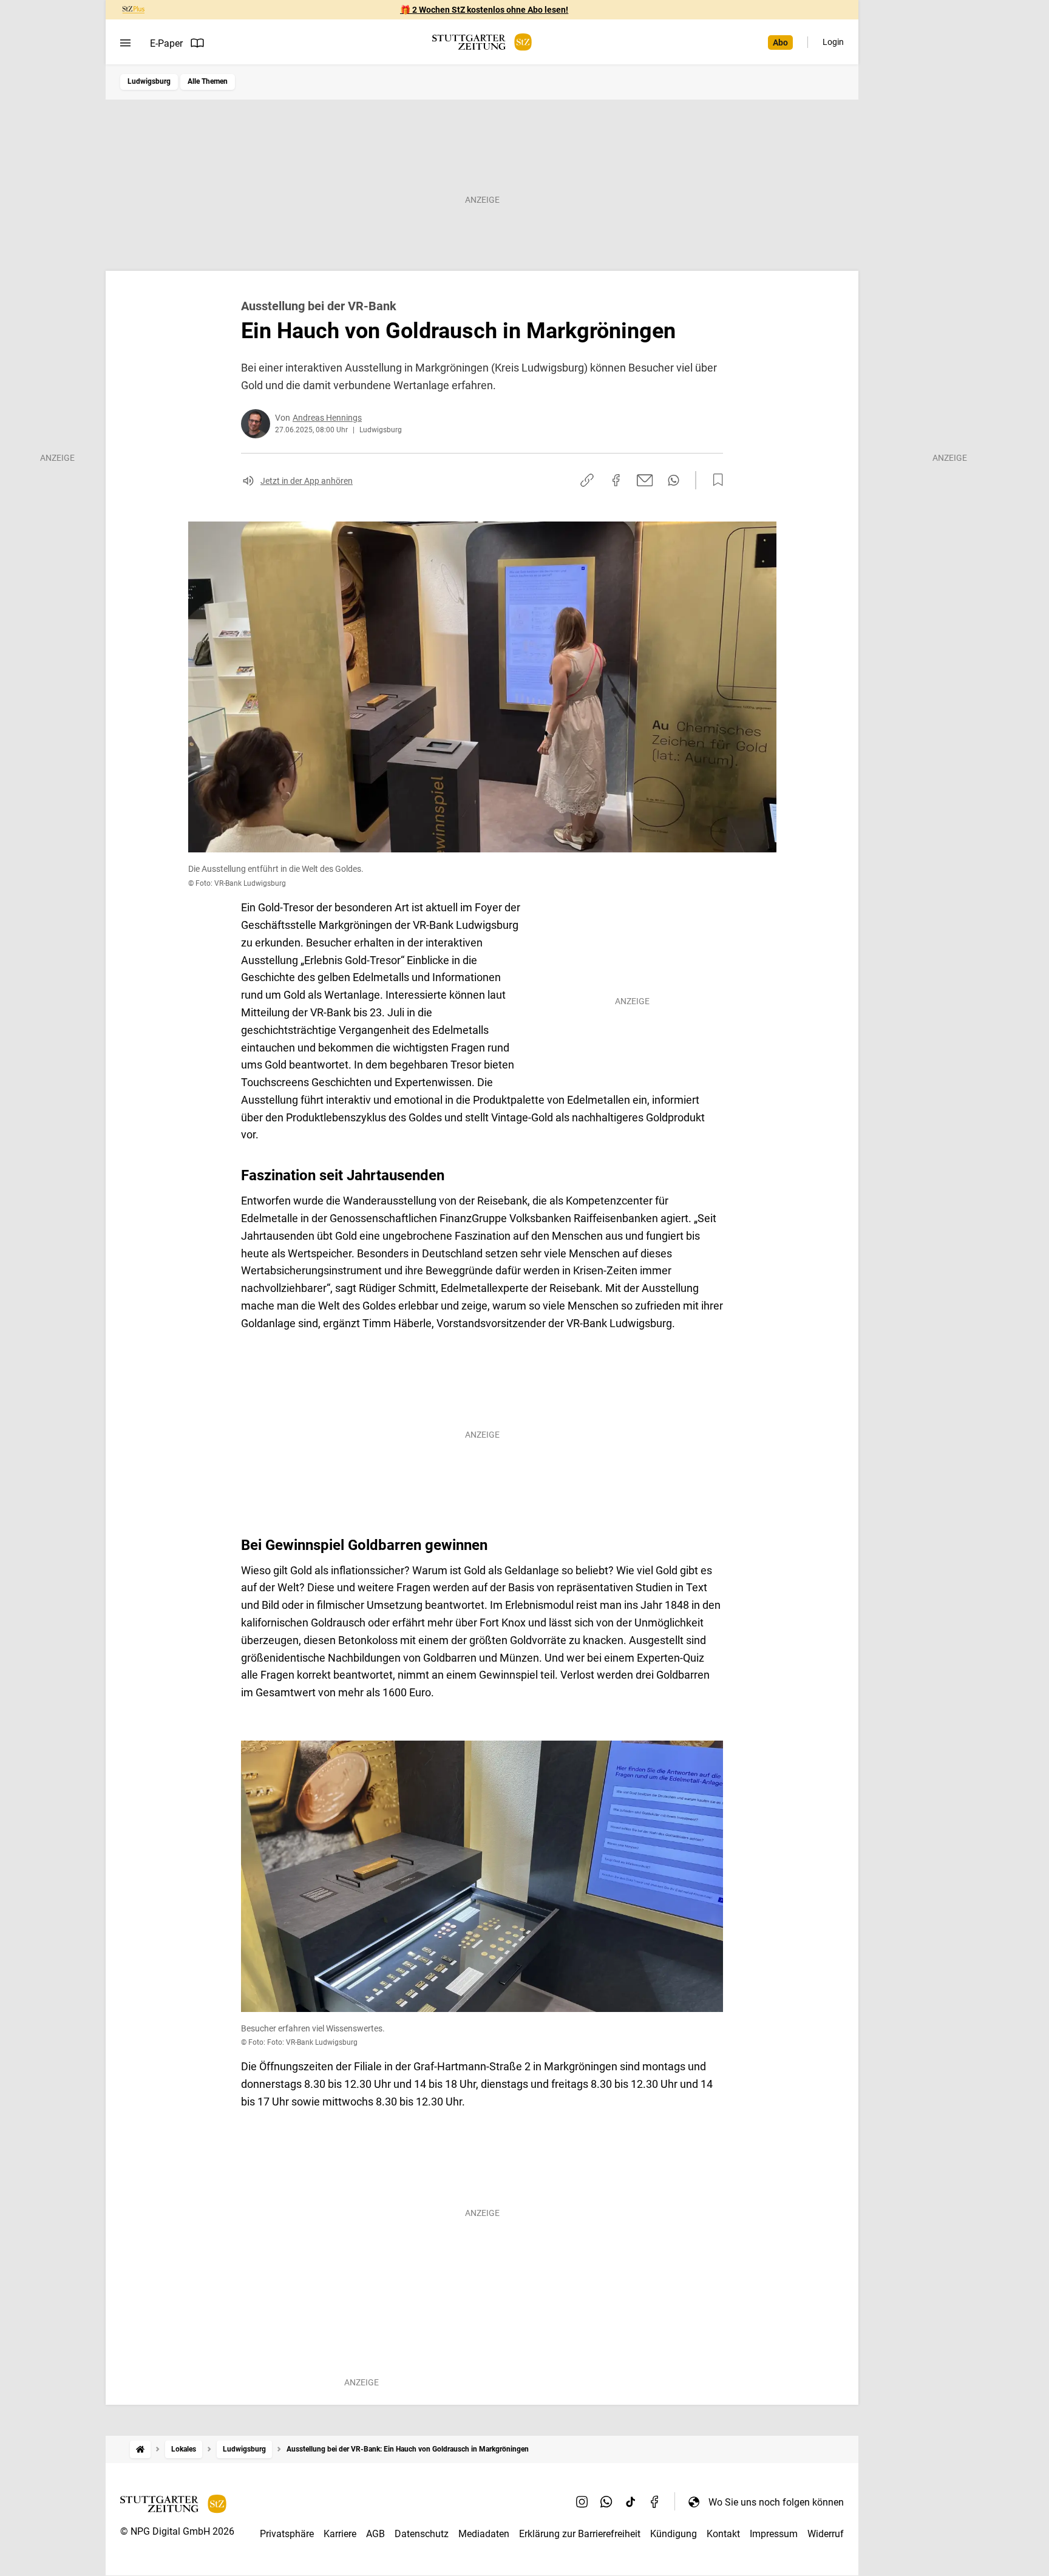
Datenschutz (422, 2534)
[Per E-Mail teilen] (645, 480)
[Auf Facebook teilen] (616, 480)
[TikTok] (631, 2502)
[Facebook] (655, 2502)
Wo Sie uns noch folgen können (776, 2502)
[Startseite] (140, 2449)
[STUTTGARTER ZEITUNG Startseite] (482, 42)
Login (833, 42)
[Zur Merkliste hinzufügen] (715, 480)
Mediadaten (484, 2534)
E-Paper (166, 43)
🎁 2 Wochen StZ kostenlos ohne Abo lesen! (484, 10)
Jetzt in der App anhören (307, 481)
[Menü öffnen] (125, 43)
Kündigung (674, 2534)
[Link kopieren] (587, 480)
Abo (780, 42)
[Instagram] (582, 2502)
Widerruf (826, 2534)
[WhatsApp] (606, 2502)
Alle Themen (208, 81)
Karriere (340, 2534)
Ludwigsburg (149, 81)
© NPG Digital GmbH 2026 (177, 2531)
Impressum (774, 2534)
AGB (375, 2534)
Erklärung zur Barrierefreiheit (580, 2534)
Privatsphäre (287, 2534)
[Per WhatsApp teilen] (674, 480)
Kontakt (723, 2534)
